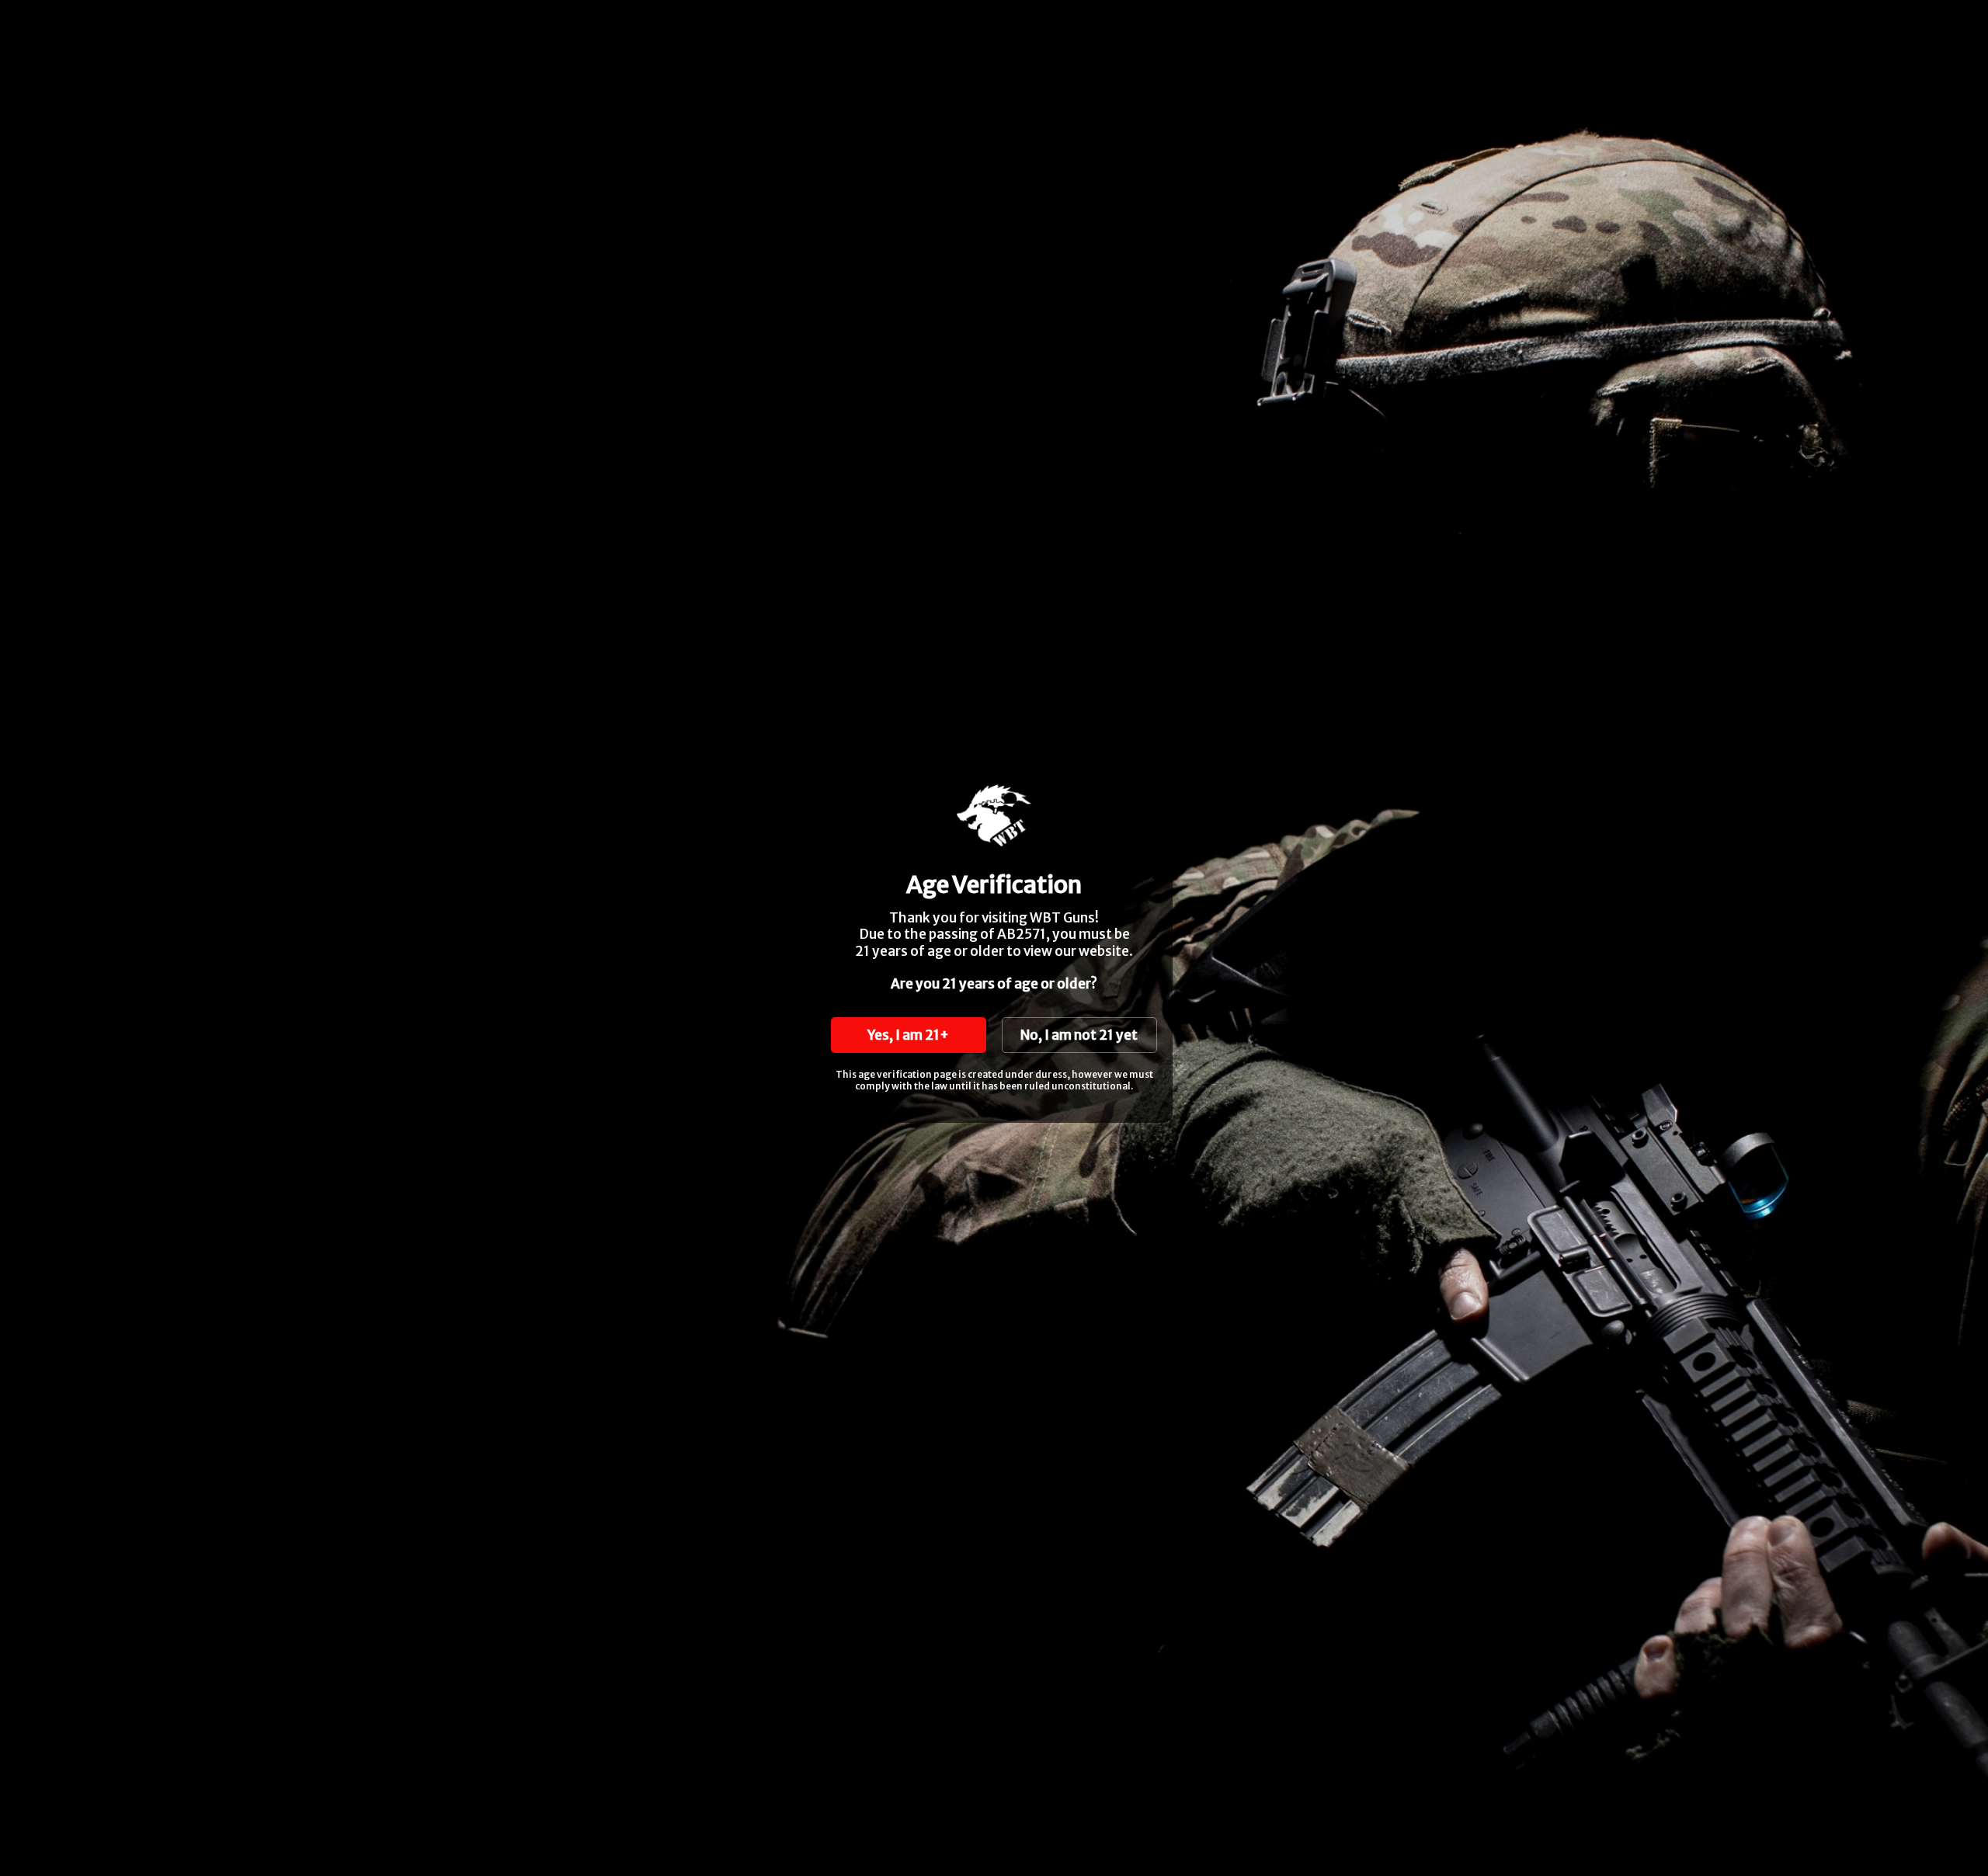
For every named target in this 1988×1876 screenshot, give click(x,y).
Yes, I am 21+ (908, 1035)
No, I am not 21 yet (1079, 1035)
